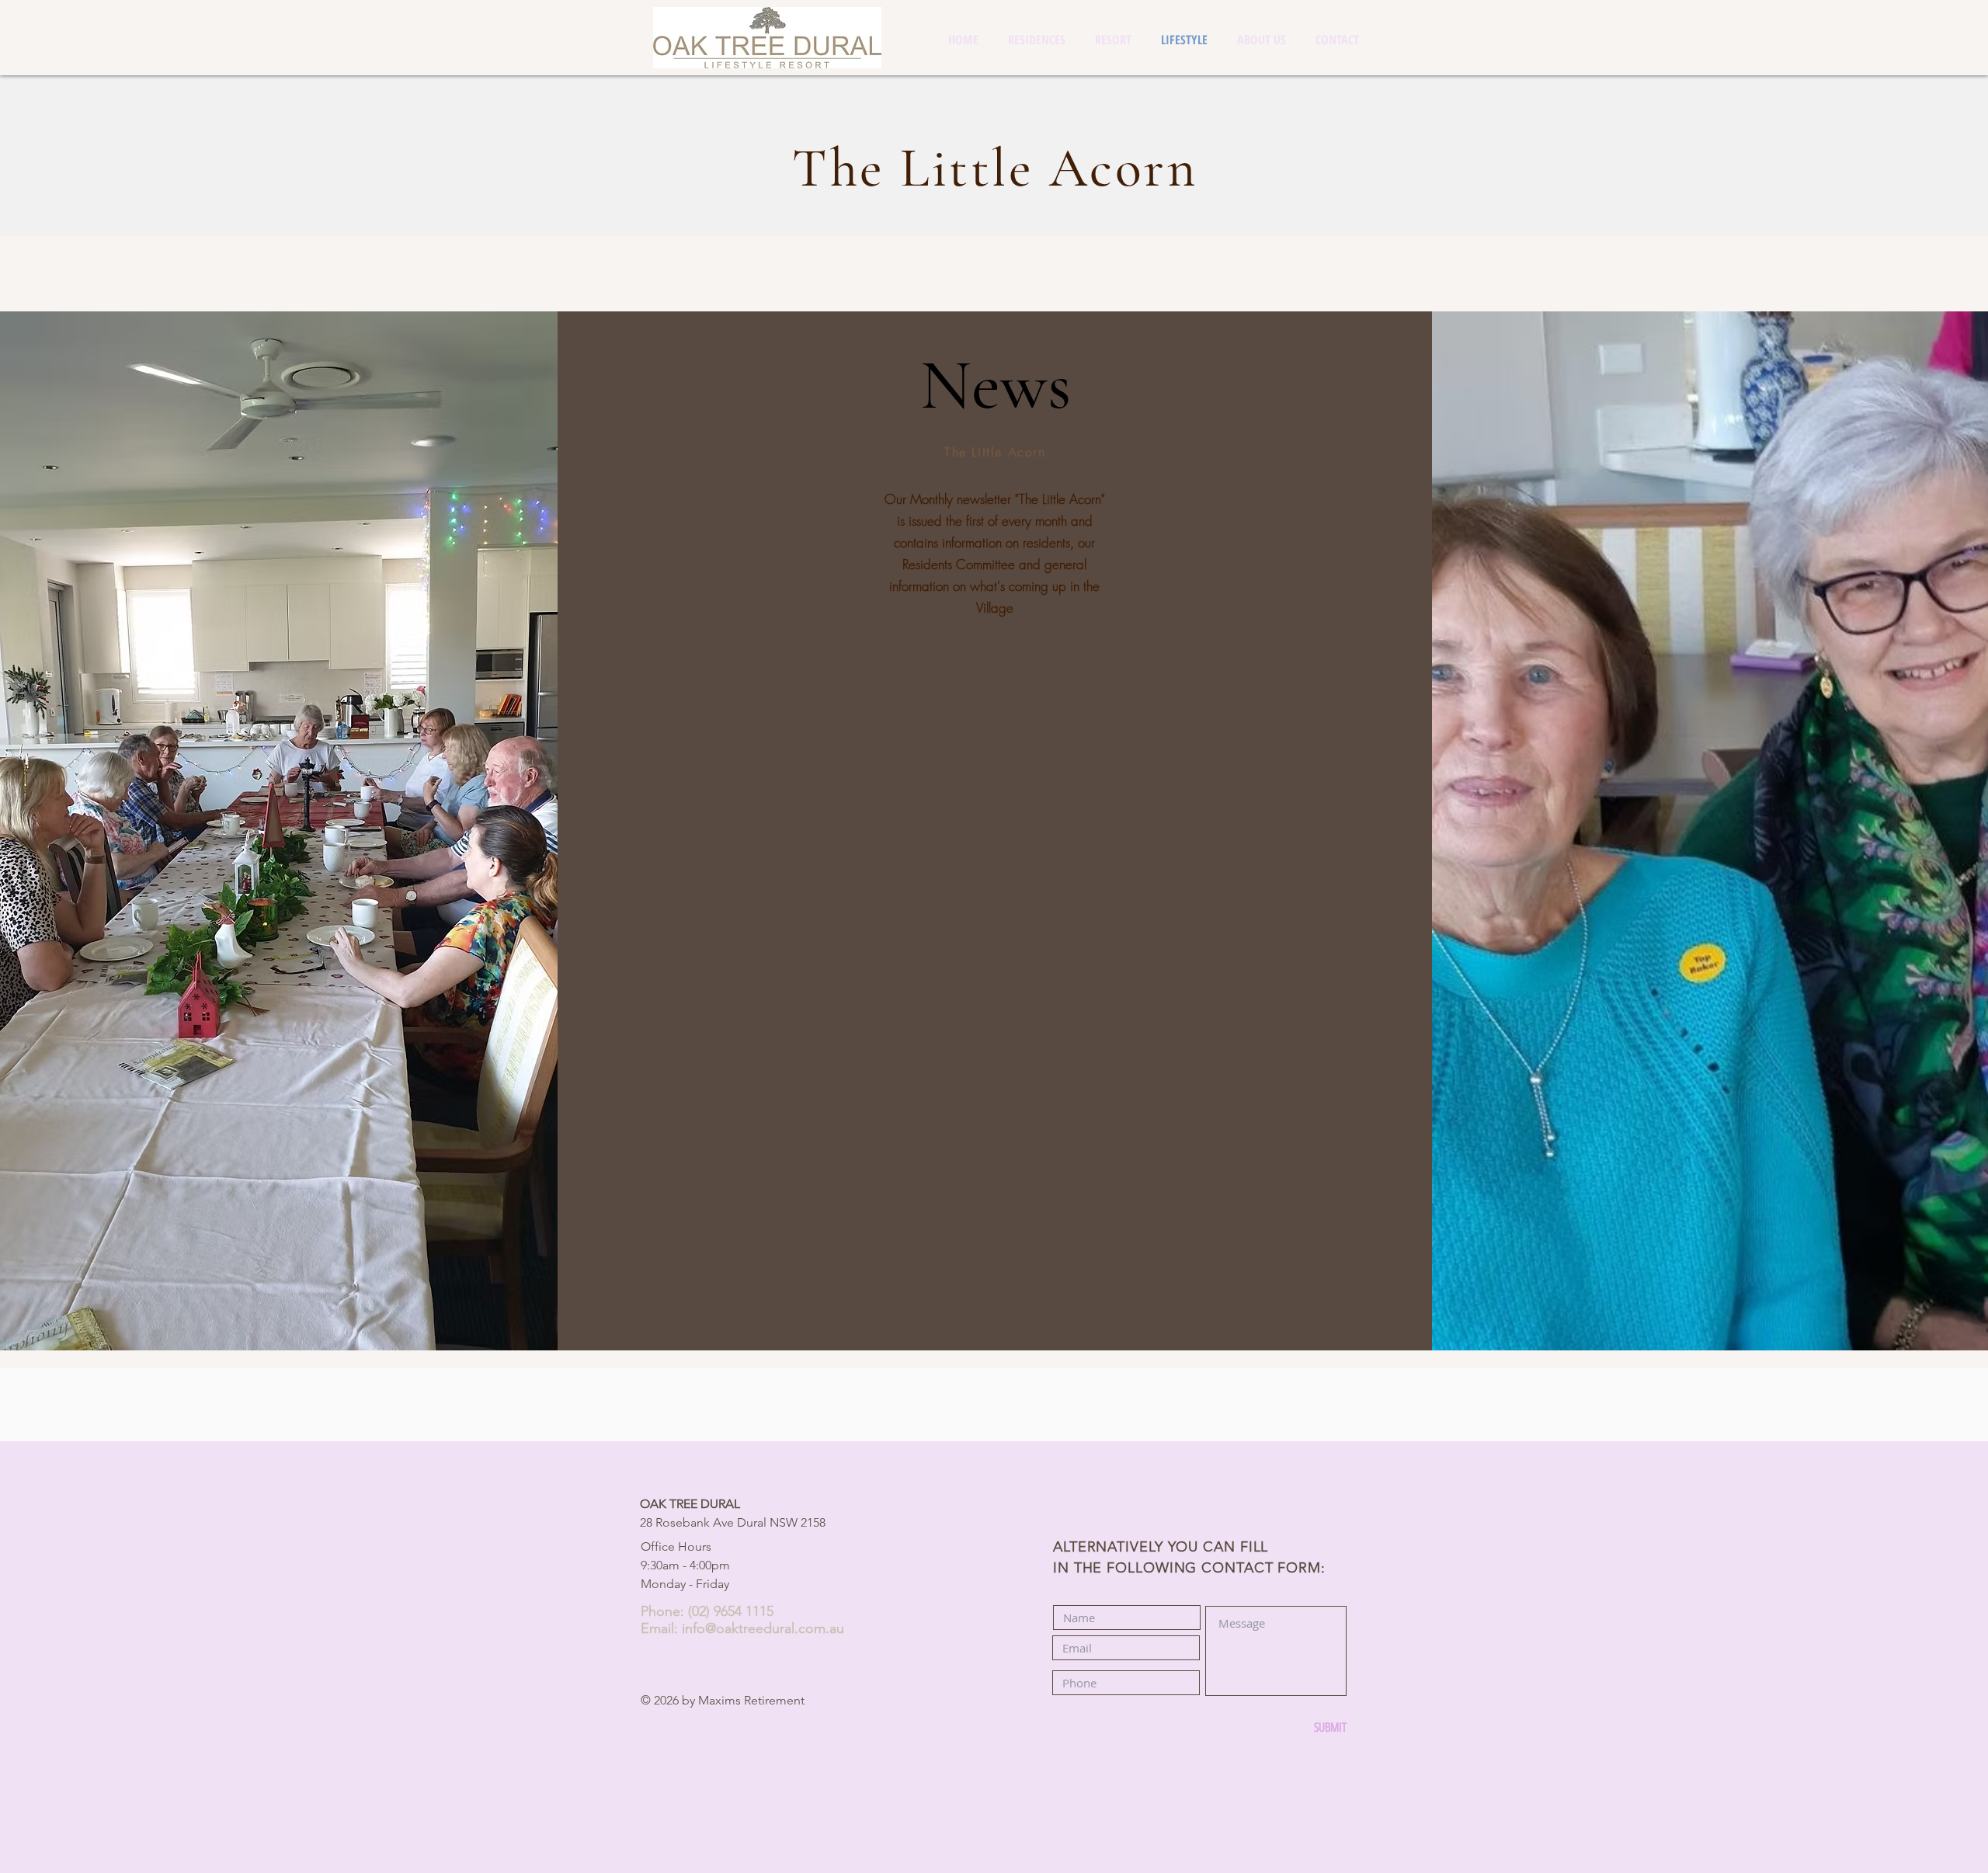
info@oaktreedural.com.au (763, 1628)
